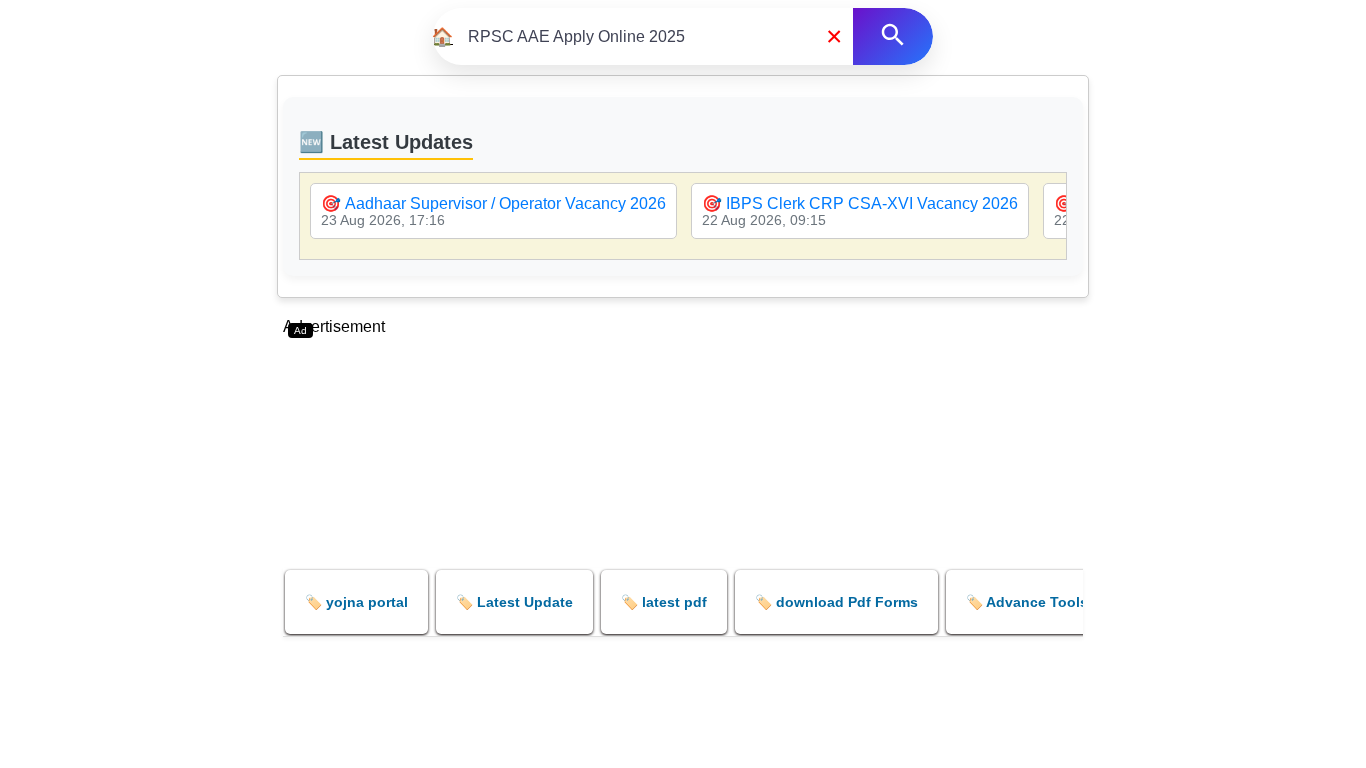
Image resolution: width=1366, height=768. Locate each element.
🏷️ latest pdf (664, 602)
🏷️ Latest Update (514, 602)
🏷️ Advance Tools (1027, 602)
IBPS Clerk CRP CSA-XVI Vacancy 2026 (872, 203)
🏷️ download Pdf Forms (836, 602)
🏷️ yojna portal (356, 602)
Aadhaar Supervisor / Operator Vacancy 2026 (505, 203)
